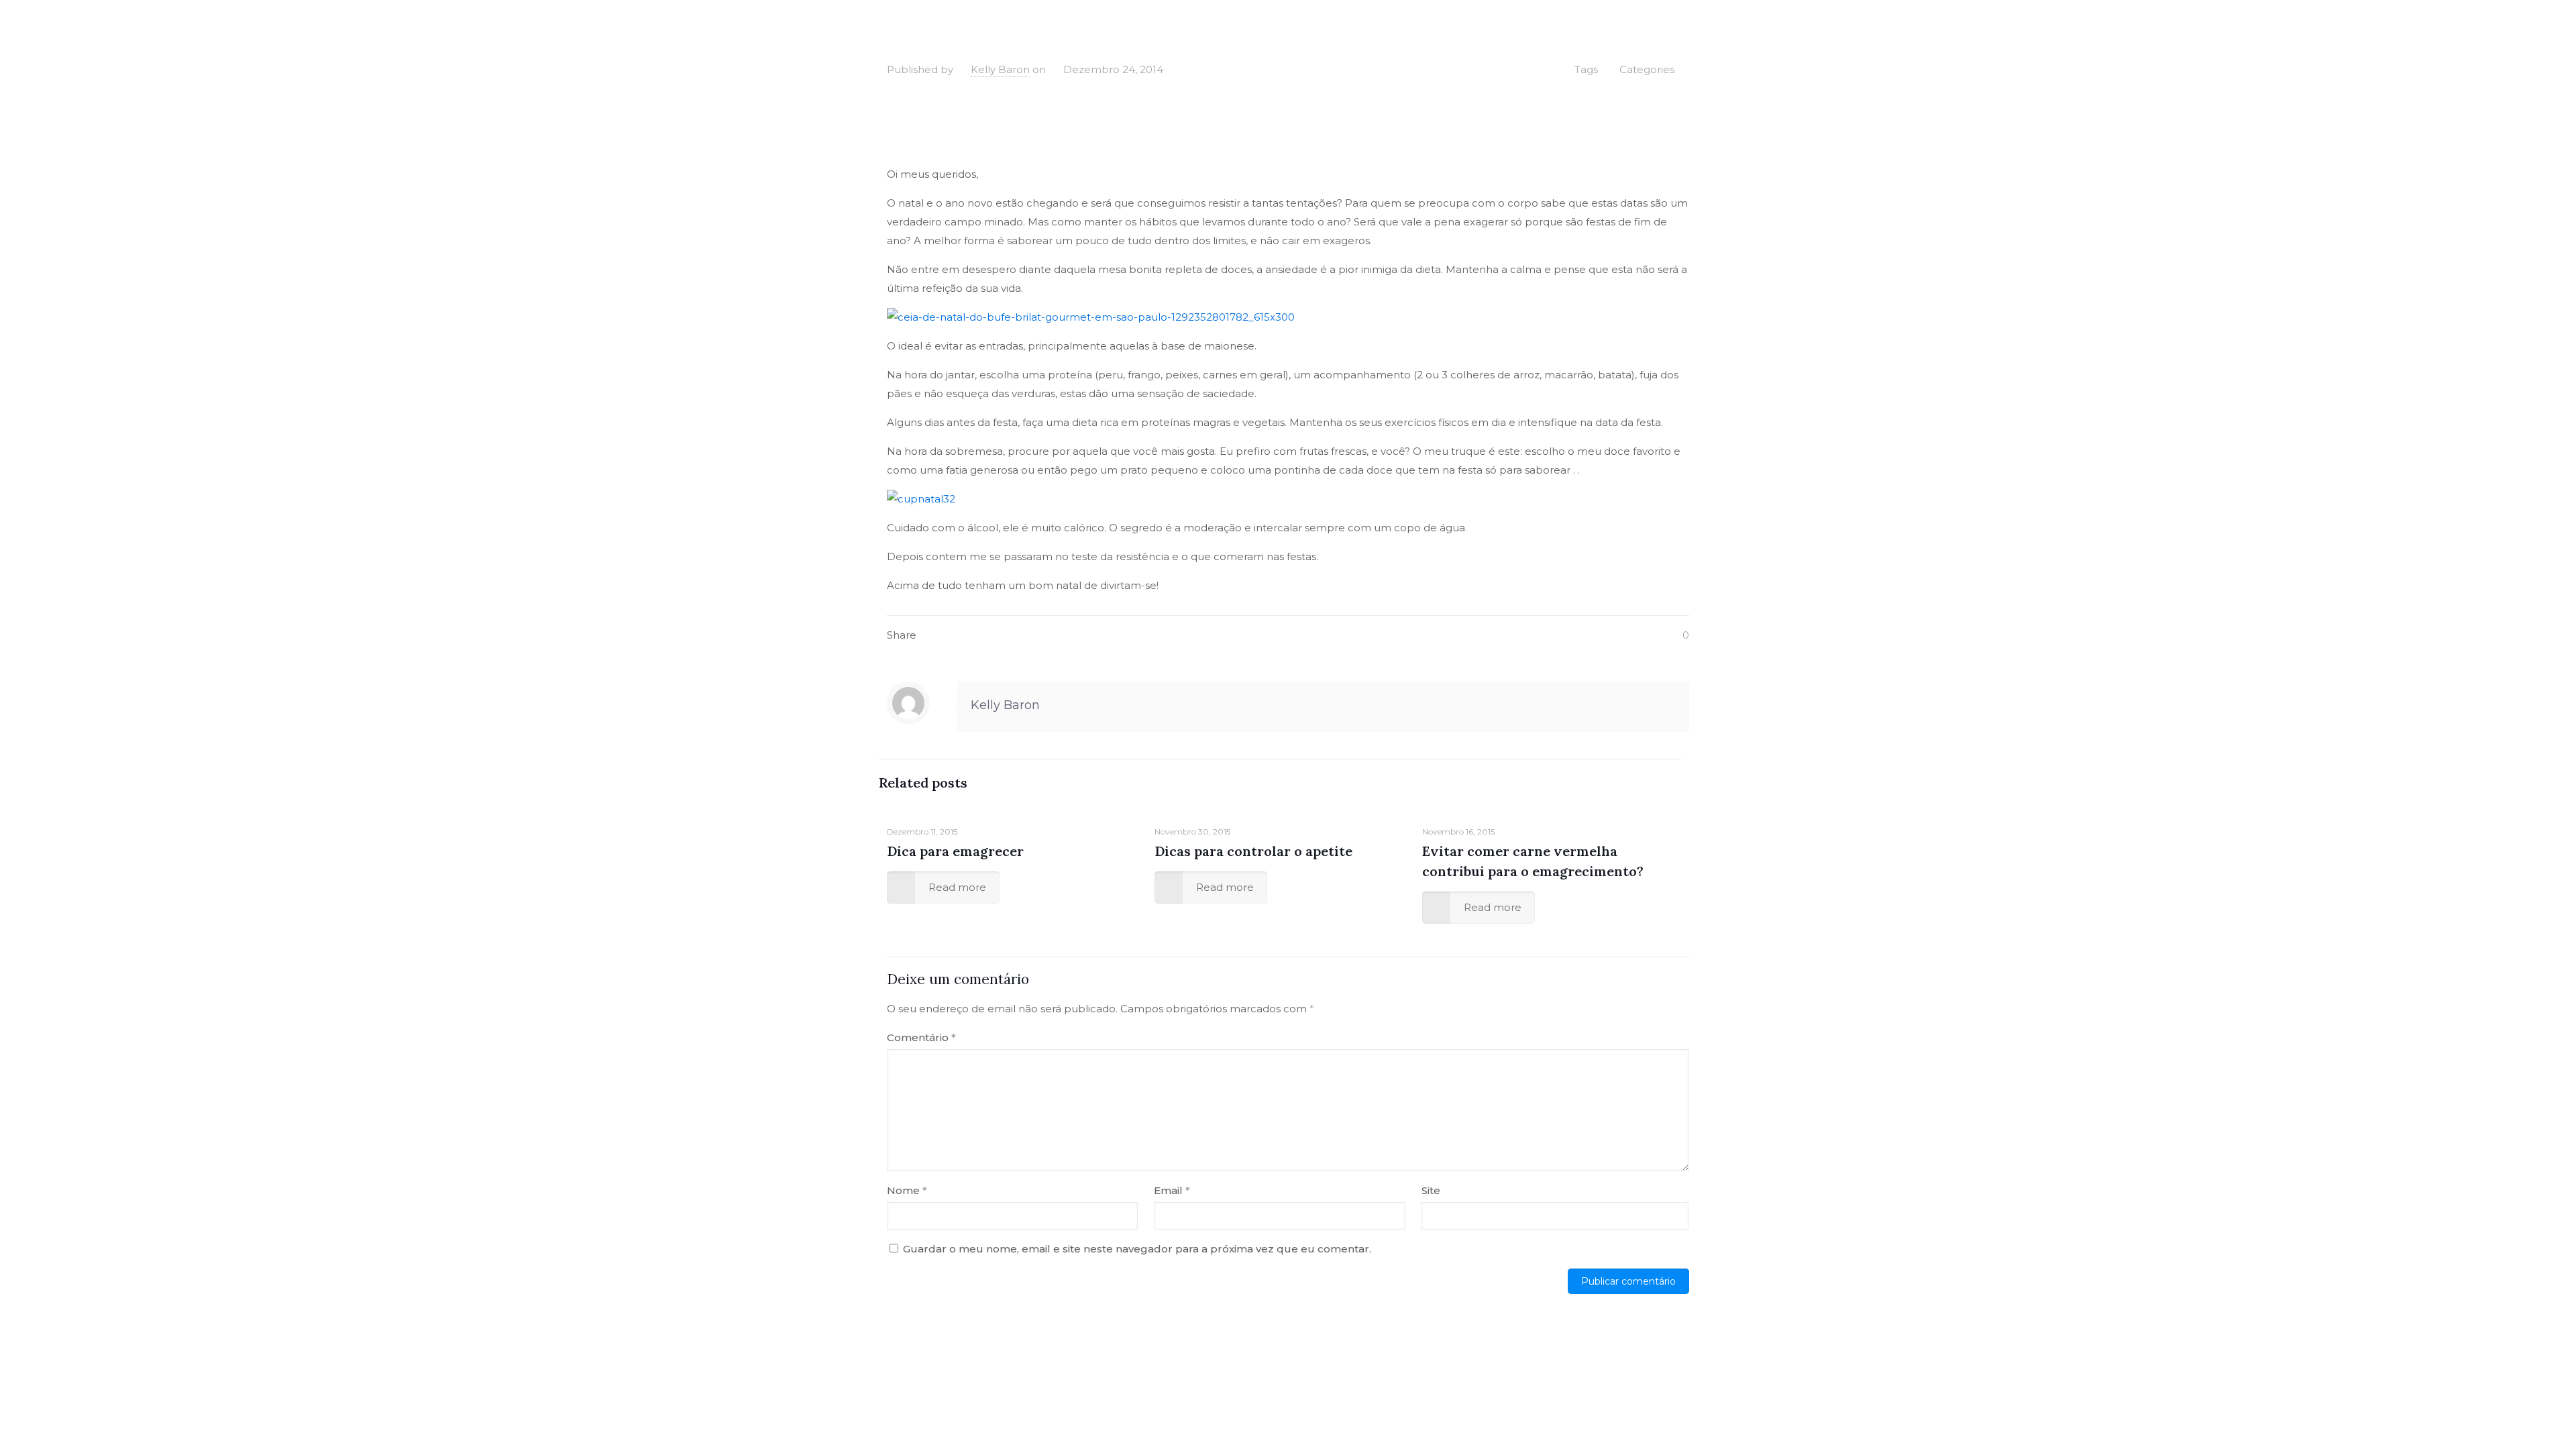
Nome (907, 1190)
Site (1431, 1190)
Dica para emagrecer (955, 851)
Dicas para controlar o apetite (1253, 851)
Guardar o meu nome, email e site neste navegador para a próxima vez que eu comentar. (1137, 1249)
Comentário (921, 1037)
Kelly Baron (1000, 69)
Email (1172, 1190)
